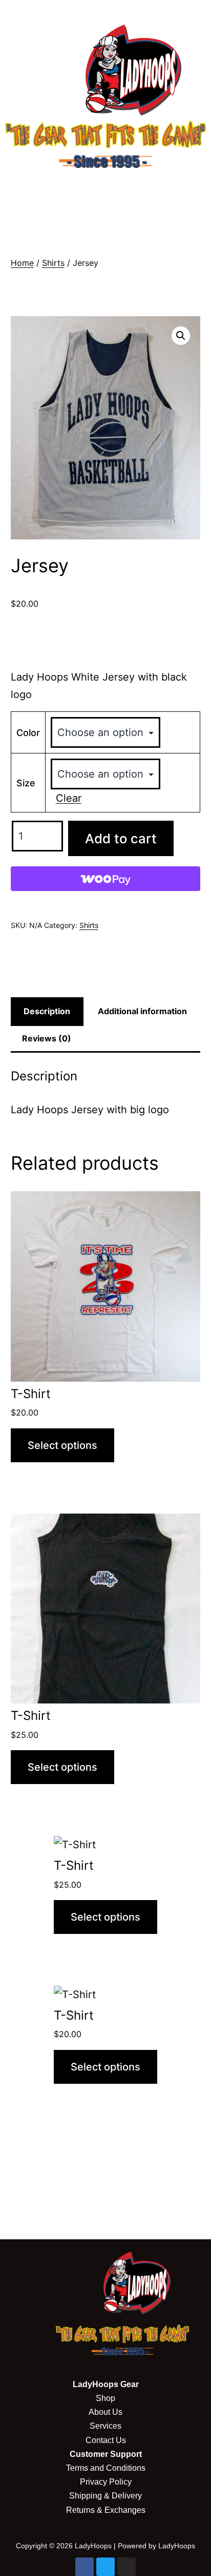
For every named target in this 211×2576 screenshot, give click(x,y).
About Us (105, 2412)
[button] (105, 188)
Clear (69, 798)
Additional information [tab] (142, 1011)
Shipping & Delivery (105, 2496)
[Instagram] (126, 2567)
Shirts (53, 263)
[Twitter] (105, 2567)
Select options (62, 1445)
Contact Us (106, 2440)
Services (105, 2426)
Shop (105, 2398)
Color (28, 733)
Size (26, 783)
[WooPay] (106, 879)
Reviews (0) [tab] (47, 1038)
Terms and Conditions (106, 2468)
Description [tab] (47, 1011)
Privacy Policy (106, 2482)
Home (22, 263)
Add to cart (121, 838)
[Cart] (106, 222)
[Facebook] (85, 2567)
